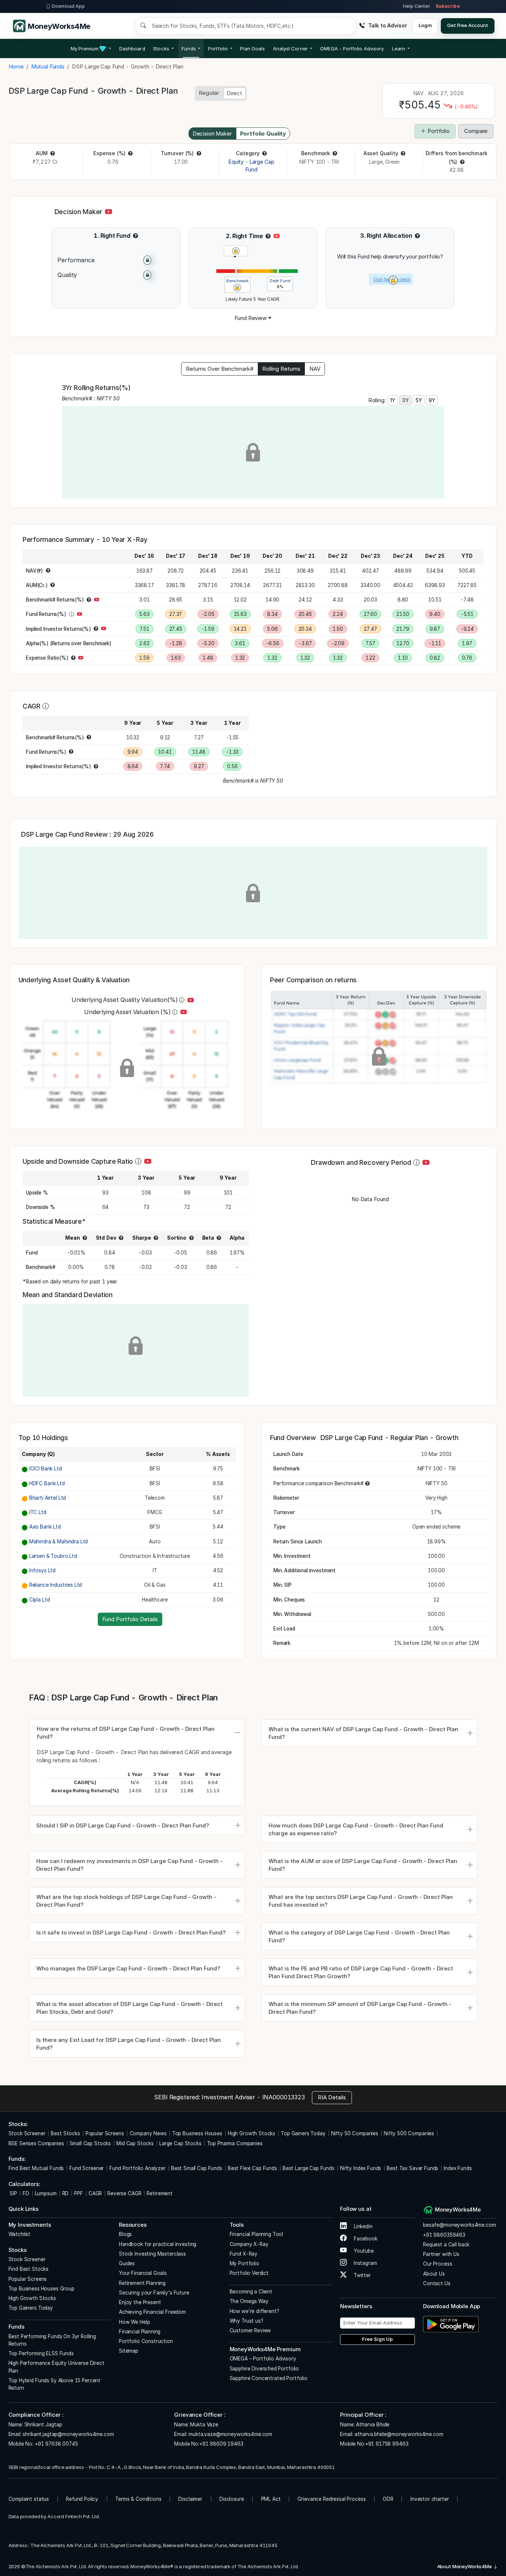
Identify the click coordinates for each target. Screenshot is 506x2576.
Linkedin (362, 2226)
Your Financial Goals (143, 2273)
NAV (315, 369)
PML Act (271, 2499)
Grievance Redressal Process (332, 2499)
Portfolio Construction (146, 2341)
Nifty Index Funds (361, 2168)
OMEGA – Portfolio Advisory (263, 2359)
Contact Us (437, 2283)
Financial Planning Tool (257, 2234)
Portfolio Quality (263, 134)
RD (66, 2193)
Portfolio (438, 131)
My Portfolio (244, 2263)
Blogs (125, 2234)
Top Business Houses (197, 2133)
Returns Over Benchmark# (220, 369)
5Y (419, 400)
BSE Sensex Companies (36, 2143)
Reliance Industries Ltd (56, 1585)
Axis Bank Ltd (45, 1527)
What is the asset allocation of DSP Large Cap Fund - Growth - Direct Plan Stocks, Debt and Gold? (129, 2008)
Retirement (160, 2193)
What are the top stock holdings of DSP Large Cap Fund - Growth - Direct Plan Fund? (126, 1901)
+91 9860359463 (444, 2235)
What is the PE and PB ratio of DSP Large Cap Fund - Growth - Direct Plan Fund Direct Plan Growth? (361, 1972)
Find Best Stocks (29, 2269)
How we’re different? (254, 2311)
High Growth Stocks (252, 2133)
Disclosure (232, 2499)
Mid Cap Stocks (135, 2143)
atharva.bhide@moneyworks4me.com (399, 2434)
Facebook (365, 2239)
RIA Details (332, 2097)
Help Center (416, 6)
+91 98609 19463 (221, 2444)
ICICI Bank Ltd (46, 1469)
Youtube (363, 2251)
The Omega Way (249, 2301)
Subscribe (448, 6)
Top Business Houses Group (41, 2289)
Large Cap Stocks (180, 2143)
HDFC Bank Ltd (47, 1483)
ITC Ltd (38, 1512)
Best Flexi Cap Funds (252, 2168)
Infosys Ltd (42, 1570)
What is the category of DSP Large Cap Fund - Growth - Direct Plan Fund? (359, 1936)
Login (425, 25)
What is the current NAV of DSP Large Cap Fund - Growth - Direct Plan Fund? (363, 1733)
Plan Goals (252, 49)
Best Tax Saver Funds (412, 2168)
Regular (209, 93)
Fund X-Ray (244, 2254)
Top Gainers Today (303, 2133)
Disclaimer (190, 2499)
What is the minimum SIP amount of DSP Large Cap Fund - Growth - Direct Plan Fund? (360, 2008)
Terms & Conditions (138, 2499)
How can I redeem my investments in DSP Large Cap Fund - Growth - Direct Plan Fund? (129, 1865)
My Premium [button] (85, 49)
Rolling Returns (281, 369)
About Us (434, 2274)
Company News (148, 2133)
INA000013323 (284, 2097)
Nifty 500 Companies (409, 2133)
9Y (432, 400)
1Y (393, 400)
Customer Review (250, 2330)
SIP (13, 2193)
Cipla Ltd (40, 1600)
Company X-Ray (249, 2244)
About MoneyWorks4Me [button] (465, 2566)
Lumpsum (46, 2193)
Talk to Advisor (387, 25)
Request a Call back (446, 2245)
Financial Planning (140, 2332)
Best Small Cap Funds (197, 2168)
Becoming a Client (251, 2292)
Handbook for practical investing (158, 2244)
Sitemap (129, 2351)
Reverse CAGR (124, 2193)
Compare (476, 131)
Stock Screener (27, 2133)
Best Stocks (65, 2133)
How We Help (134, 2322)
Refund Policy (82, 2499)
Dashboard (132, 49)
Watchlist (20, 2234)
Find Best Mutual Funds (36, 2168)
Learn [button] (399, 49)
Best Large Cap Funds (309, 2168)
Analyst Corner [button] (290, 49)
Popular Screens (105, 2133)
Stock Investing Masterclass (152, 2254)
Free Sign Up (377, 2339)
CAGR (95, 2193)
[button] (352, 49)
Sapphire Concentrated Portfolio (269, 2378)
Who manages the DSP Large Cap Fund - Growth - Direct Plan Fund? (128, 1968)
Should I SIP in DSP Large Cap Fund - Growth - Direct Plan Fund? (123, 1825)
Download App (68, 6)
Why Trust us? (247, 2321)
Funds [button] (189, 49)
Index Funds (458, 2168)
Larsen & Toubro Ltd (53, 1556)
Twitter (362, 2275)
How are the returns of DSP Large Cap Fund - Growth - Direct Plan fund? (126, 1733)
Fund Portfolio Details (130, 1619)
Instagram (364, 2263)
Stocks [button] (161, 49)
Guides (127, 2263)
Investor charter (430, 2499)
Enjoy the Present (140, 2302)
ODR (388, 2499)
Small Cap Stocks (90, 2143)
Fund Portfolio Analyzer (137, 2168)
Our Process (437, 2264)
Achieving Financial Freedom (152, 2312)
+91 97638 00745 (56, 2444)
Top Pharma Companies (235, 2143)
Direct (234, 93)
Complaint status (29, 2499)
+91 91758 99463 (387, 2444)
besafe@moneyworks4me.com (459, 2225)
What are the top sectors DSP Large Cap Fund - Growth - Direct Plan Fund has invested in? (361, 1901)
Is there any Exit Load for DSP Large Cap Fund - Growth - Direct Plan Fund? (129, 2044)
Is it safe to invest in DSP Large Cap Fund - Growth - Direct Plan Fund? (131, 1932)
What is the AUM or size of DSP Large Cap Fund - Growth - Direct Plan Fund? (363, 1865)
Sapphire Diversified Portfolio (264, 2369)
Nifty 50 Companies (355, 2133)
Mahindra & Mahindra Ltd (59, 1542)
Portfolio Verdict (249, 2273)
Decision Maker (212, 134)
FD (26, 2193)
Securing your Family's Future (154, 2293)
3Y (405, 400)
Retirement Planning (142, 2283)
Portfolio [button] (218, 49)
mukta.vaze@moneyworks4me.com (230, 2434)
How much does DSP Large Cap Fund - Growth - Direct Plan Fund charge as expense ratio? (356, 1829)
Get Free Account (468, 25)
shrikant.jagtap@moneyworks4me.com (68, 2434)
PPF (79, 2193)
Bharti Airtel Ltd (48, 1498)
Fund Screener (86, 2168)
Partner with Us (441, 2254)
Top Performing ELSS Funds (41, 2353)
